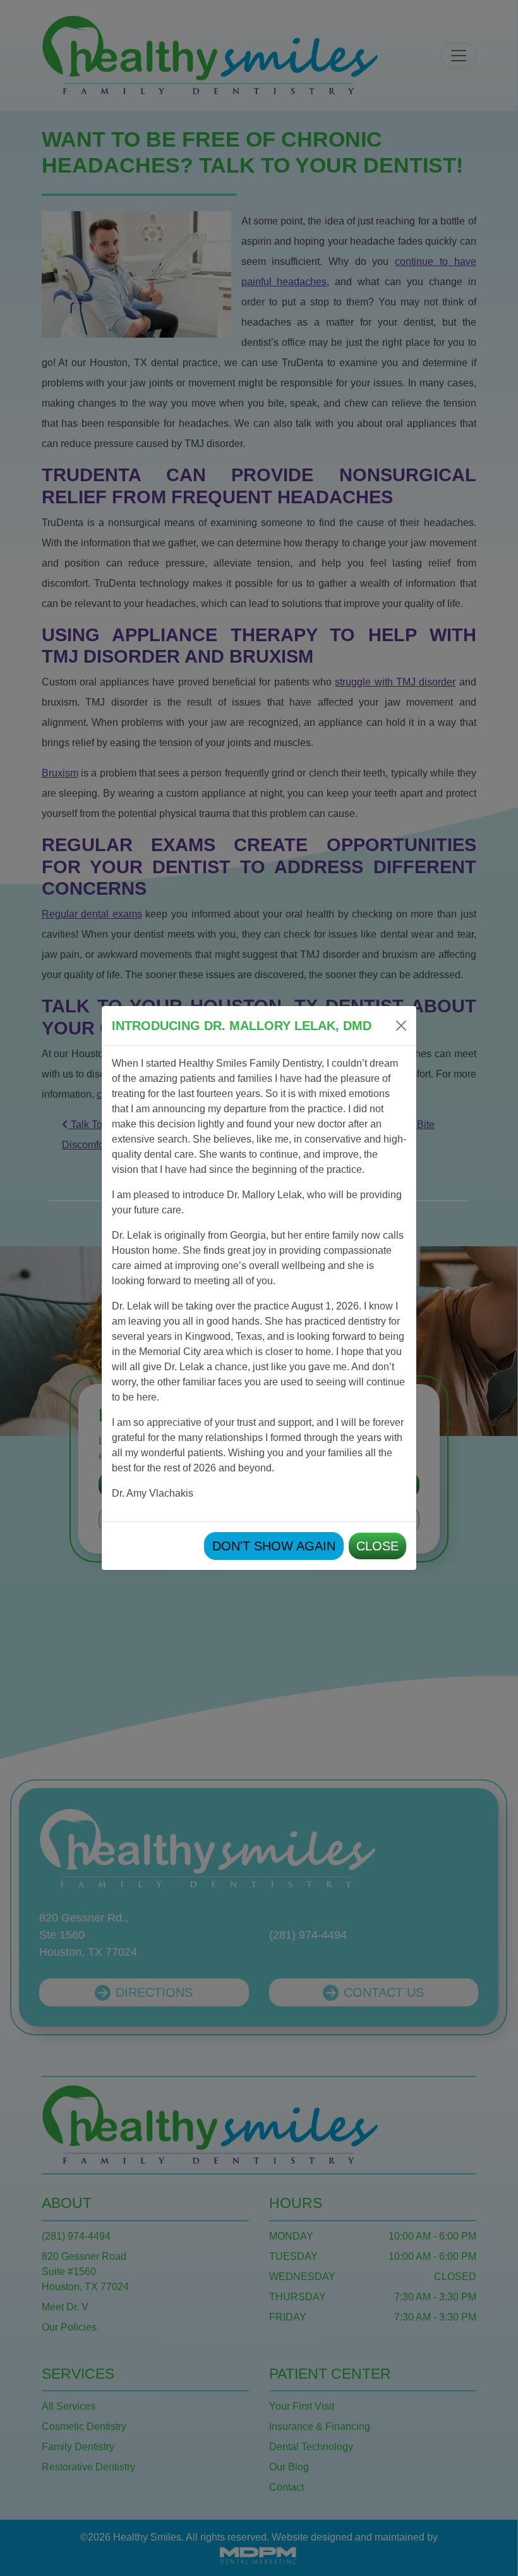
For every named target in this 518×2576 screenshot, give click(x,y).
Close (377, 1546)
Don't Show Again (274, 1546)
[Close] (401, 1026)
